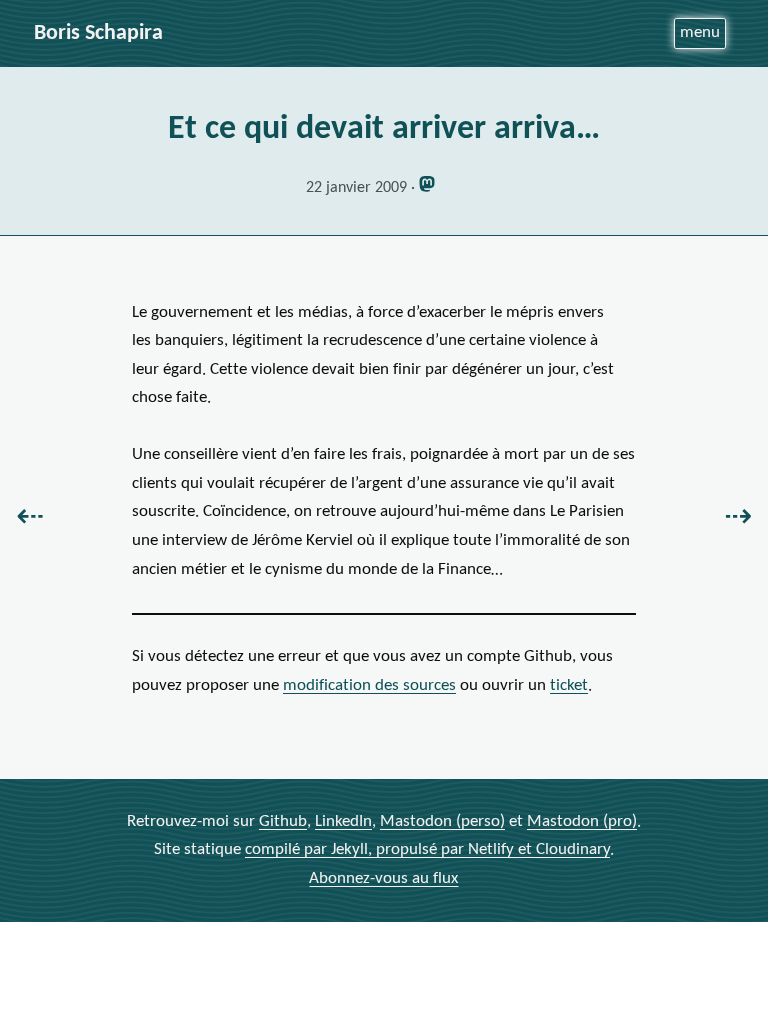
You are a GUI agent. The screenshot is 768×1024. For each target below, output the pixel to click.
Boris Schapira (98, 33)
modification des (369, 685)
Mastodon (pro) (582, 821)
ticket (569, 685)
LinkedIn (343, 821)
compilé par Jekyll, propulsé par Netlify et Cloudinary (427, 849)
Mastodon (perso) (442, 821)
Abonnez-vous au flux (383, 878)
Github (283, 821)
